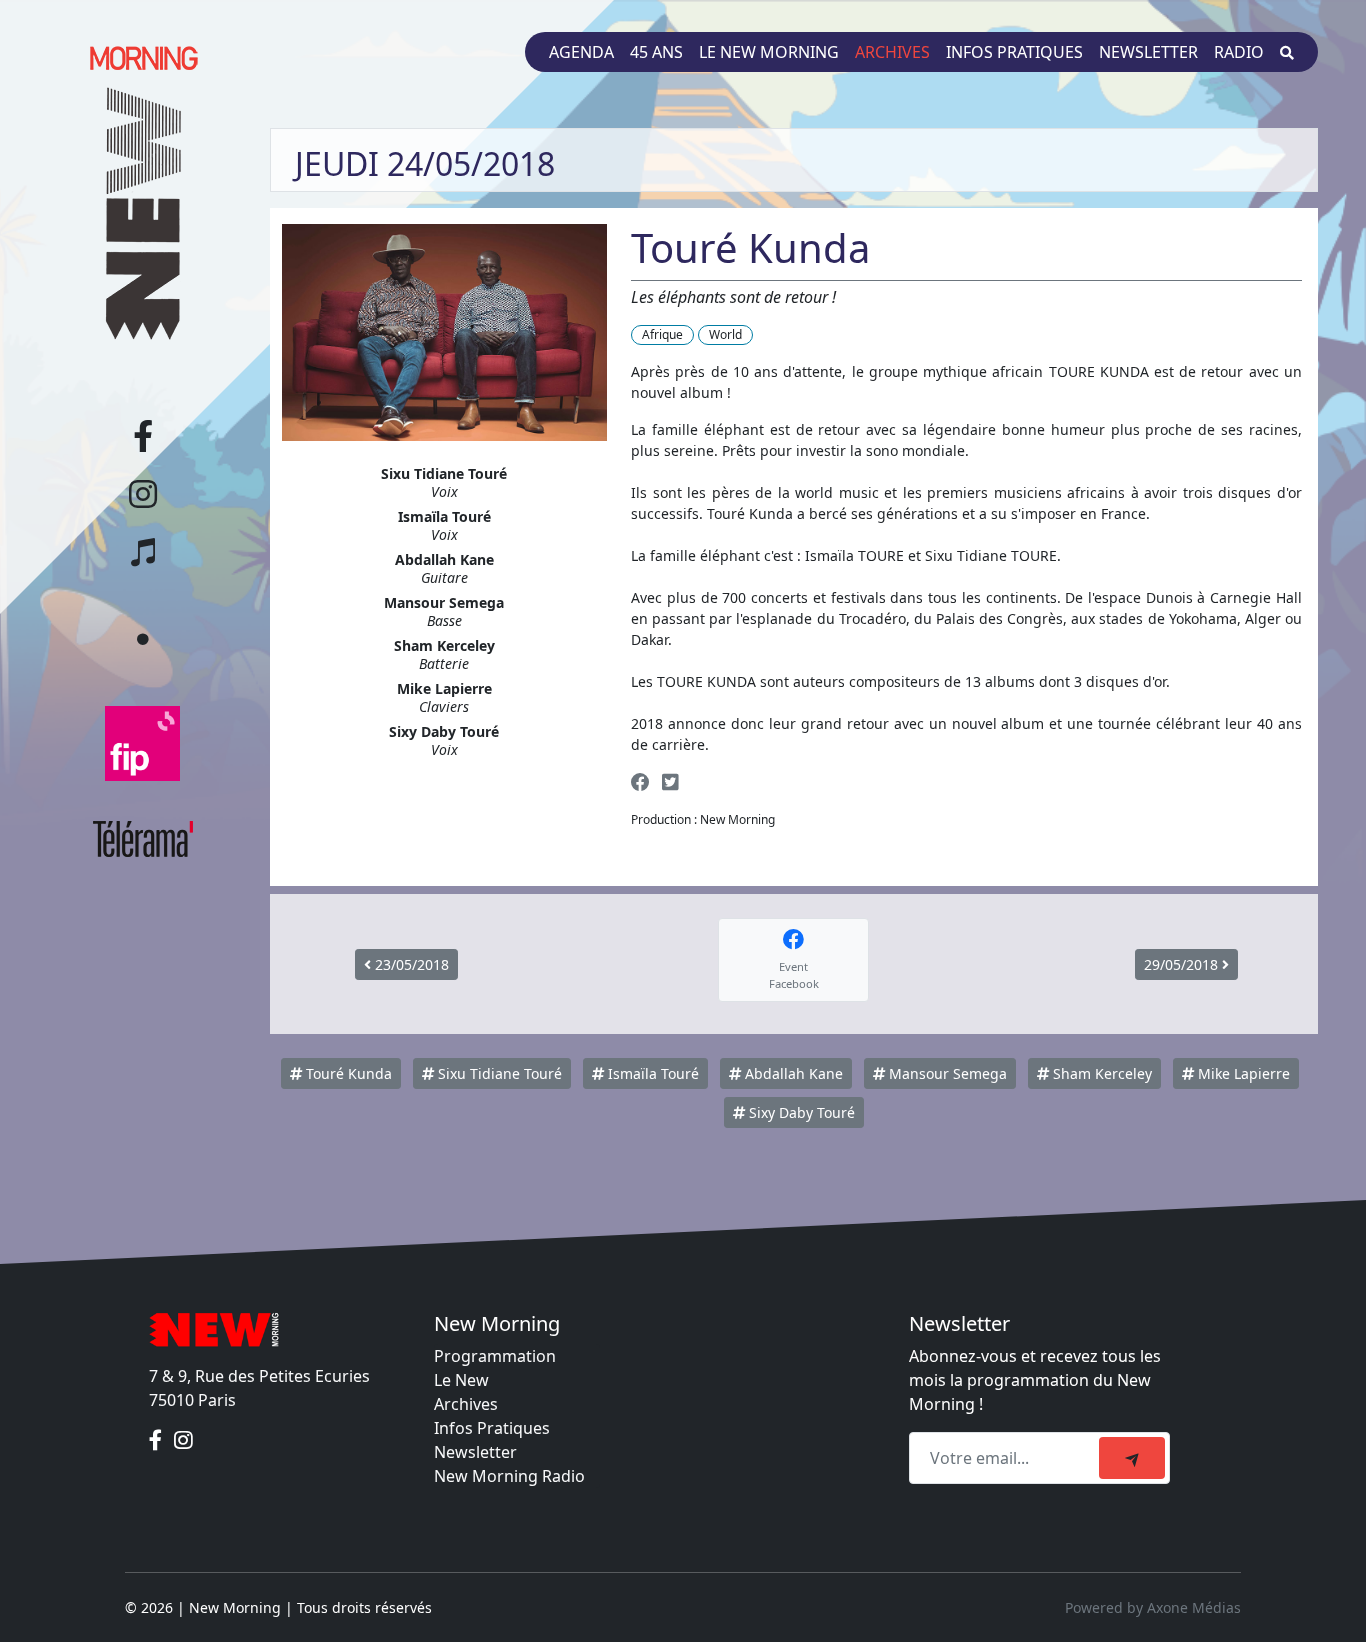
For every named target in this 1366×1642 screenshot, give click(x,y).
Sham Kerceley (1100, 1073)
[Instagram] (183, 1440)
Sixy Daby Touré (800, 1112)
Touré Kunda (347, 1073)
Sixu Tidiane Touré (498, 1073)
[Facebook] (640, 781)
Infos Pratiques (492, 1428)
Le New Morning (769, 52)
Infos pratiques (1014, 52)
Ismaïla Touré (651, 1073)
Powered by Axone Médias (1153, 1607)
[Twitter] (670, 781)
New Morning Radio (509, 1476)
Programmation (495, 1356)
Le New (461, 1380)
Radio (1239, 52)
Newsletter (1148, 52)
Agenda (581, 52)
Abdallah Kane (792, 1073)
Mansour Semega (946, 1073)
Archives (892, 52)
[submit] (1132, 1458)
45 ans (656, 52)
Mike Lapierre (1242, 1073)
